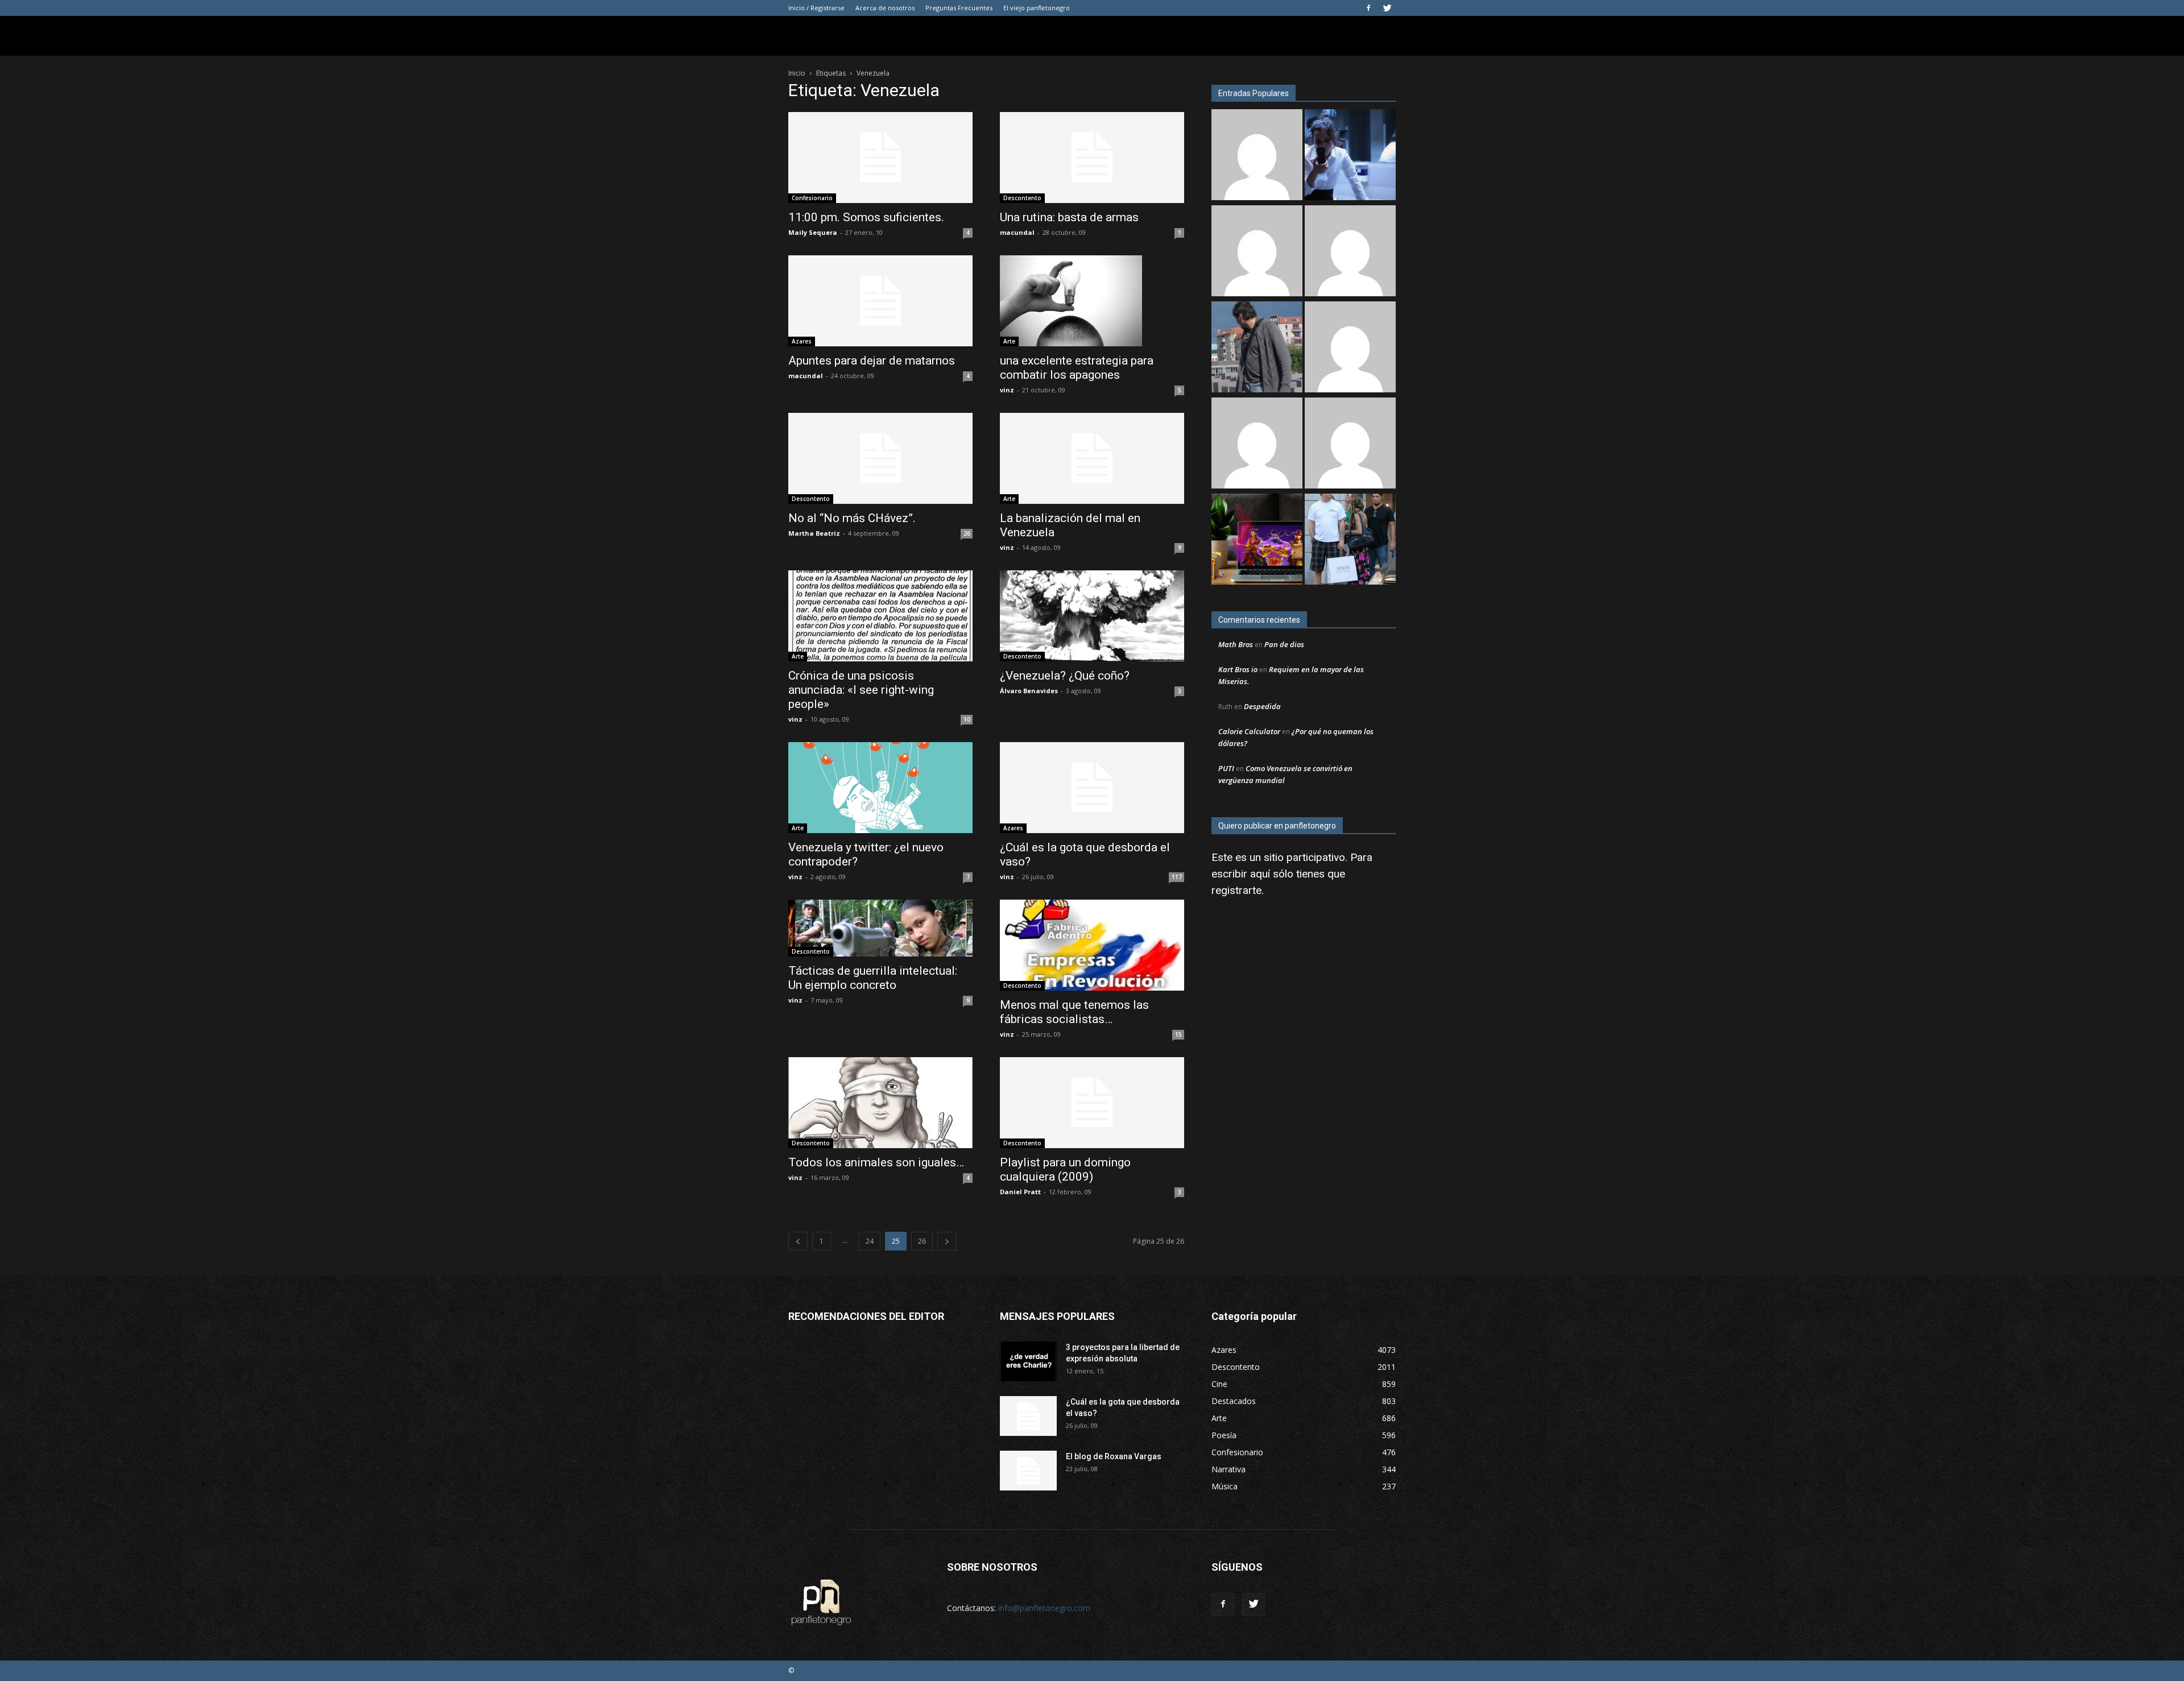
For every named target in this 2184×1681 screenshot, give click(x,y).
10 (967, 719)
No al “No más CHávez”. (852, 518)
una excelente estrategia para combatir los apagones (1077, 368)
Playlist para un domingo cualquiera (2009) (1065, 1169)
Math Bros (1236, 644)
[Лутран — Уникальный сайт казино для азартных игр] (1350, 444)
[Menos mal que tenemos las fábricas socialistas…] (1092, 945)
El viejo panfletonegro (1037, 8)
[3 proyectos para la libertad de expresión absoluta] (1028, 1361)
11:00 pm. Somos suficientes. (866, 217)
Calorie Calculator (1249, 731)
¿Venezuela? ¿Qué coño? (1065, 676)
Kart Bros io (1238, 669)
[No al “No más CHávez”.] (880, 458)
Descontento (1022, 198)
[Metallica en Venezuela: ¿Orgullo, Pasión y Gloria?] (1350, 541)
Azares (802, 341)
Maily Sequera (813, 232)
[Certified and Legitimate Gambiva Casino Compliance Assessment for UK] (1350, 348)
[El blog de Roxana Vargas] (1028, 1471)
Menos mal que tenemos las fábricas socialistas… (1074, 1012)
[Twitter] (1387, 8)
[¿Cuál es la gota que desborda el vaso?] (1092, 788)
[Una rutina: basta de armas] (1092, 158)
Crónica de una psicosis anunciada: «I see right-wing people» (861, 690)
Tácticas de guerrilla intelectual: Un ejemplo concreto (873, 978)
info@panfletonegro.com (1044, 1608)
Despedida (1262, 706)
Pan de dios (1284, 644)
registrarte (1236, 890)
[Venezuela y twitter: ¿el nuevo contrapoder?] (880, 788)
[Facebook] (1368, 8)
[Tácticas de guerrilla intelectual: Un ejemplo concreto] (880, 928)
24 (870, 1241)
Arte (1009, 341)
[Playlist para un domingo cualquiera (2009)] (1092, 1103)
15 (1178, 1034)
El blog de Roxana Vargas (1114, 1456)
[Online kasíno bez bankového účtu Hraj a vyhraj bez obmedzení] (1257, 541)
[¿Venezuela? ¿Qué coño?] (1092, 616)
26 (967, 533)
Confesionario (812, 198)
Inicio (797, 73)
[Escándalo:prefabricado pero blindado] (1350, 252)
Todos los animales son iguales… (876, 1162)
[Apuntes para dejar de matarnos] (880, 301)
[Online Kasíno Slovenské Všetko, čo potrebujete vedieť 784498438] (1257, 252)
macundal (1017, 232)
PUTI (1226, 768)
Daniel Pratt (1020, 1192)
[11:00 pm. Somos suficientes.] (880, 158)
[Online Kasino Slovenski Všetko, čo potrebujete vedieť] (1257, 156)
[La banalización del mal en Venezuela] (1092, 458)
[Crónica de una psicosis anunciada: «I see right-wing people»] (880, 616)
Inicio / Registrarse (816, 8)
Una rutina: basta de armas (1069, 217)
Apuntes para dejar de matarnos (872, 361)
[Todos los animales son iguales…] (880, 1103)
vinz (1007, 390)
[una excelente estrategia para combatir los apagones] (1092, 301)
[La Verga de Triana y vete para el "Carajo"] (1257, 348)
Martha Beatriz (814, 533)
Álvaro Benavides (1029, 691)
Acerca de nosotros (885, 8)
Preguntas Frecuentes (959, 8)
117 (1177, 877)
